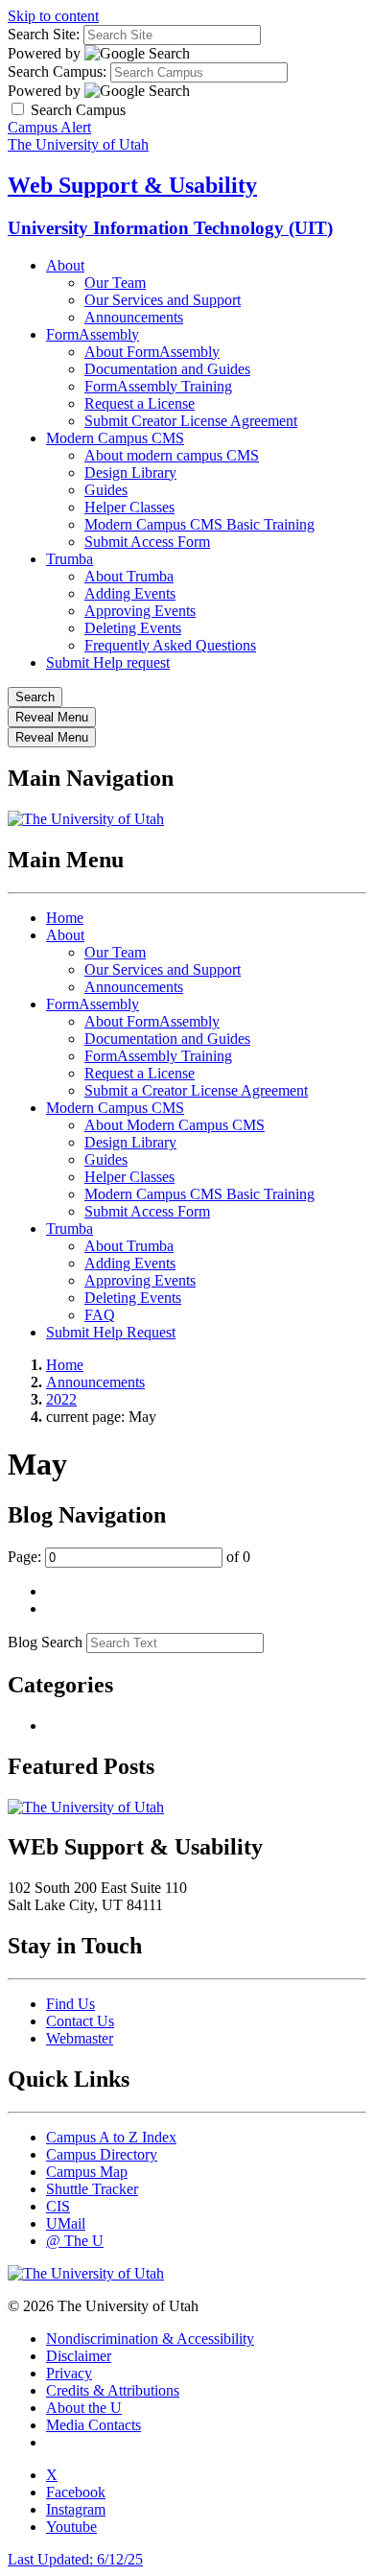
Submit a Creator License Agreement (196, 1090)
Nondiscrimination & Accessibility (150, 2339)
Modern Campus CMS (115, 438)
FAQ (100, 1315)
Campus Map (87, 2172)
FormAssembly (93, 334)
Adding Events (130, 593)
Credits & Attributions (113, 2390)
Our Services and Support (163, 300)
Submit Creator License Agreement (191, 421)
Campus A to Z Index (111, 2137)
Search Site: (44, 34)
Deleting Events (133, 628)
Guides (106, 490)
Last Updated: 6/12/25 (75, 2559)
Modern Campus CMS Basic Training (199, 524)
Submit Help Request (111, 1332)
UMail (66, 2223)
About (65, 265)
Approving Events (140, 611)
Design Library (130, 473)
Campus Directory (102, 2154)
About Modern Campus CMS (175, 1125)
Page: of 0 (129, 1557)
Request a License (140, 403)
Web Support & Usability (132, 185)
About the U (84, 2408)
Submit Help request (108, 662)
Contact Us (80, 2021)
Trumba (70, 559)
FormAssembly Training (158, 386)
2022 (61, 1399)
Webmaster (80, 2038)
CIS (58, 2206)
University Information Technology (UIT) (170, 228)
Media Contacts (93, 2425)
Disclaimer (79, 2356)
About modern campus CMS (172, 455)
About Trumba (129, 576)
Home (65, 918)
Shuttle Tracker (92, 2189)
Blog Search (45, 1642)
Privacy (69, 2373)
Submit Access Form (147, 542)
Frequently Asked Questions (170, 645)
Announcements (134, 317)
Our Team (115, 283)
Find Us (70, 2004)
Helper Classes (129, 507)
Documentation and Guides (167, 369)
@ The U (75, 2241)
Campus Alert (49, 127)
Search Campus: (57, 71)
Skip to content (53, 16)
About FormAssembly (152, 352)
